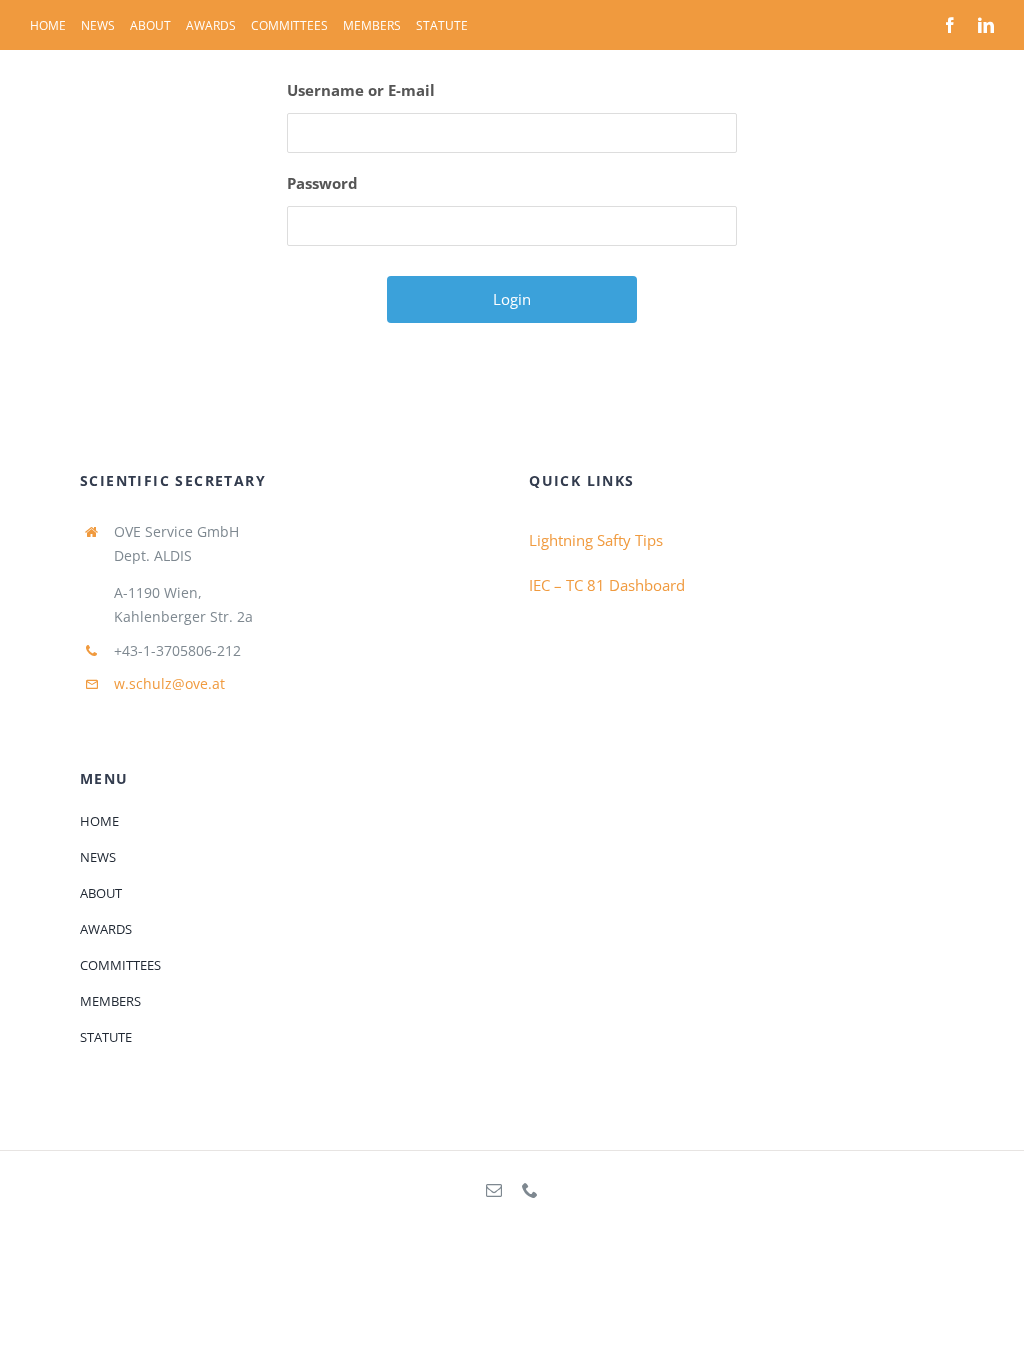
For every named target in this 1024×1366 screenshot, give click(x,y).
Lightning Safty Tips (596, 540)
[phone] (530, 1190)
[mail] (494, 1190)
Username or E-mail (361, 90)
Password (322, 183)
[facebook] (950, 25)
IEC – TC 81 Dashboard (607, 585)
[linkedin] (986, 25)
